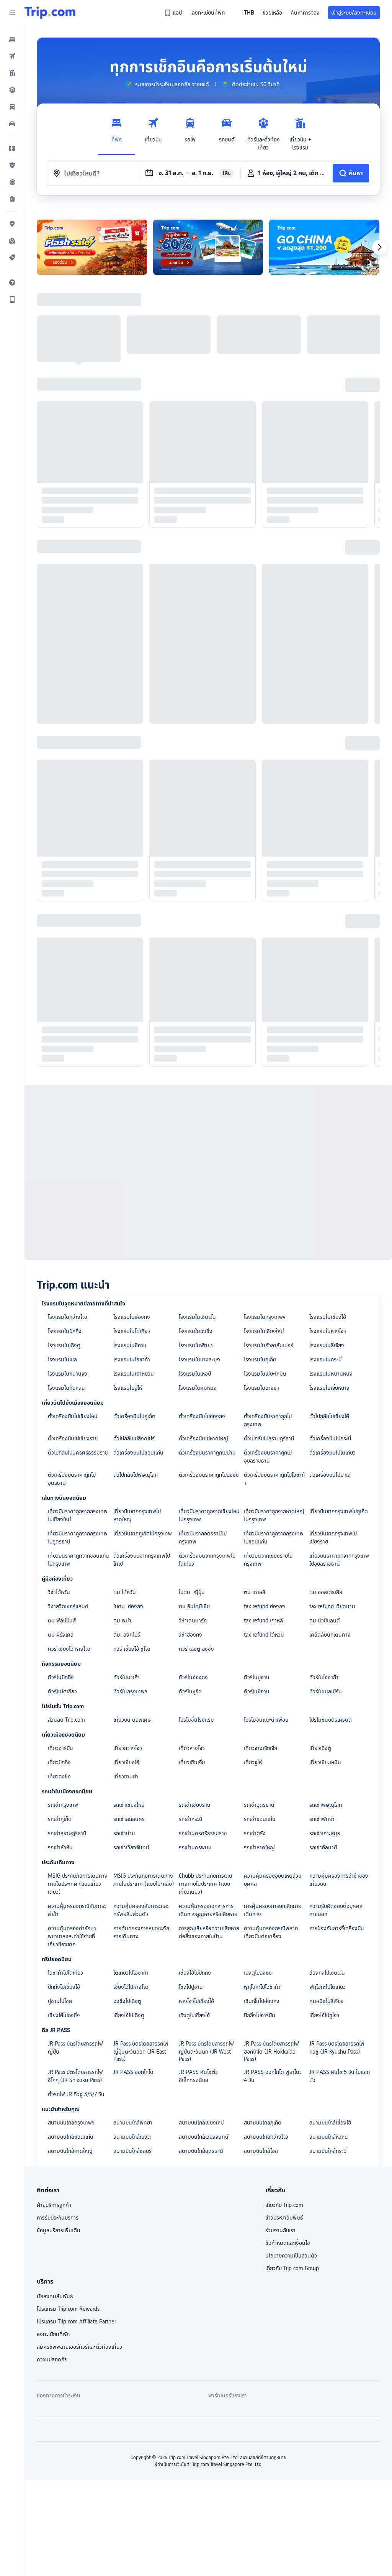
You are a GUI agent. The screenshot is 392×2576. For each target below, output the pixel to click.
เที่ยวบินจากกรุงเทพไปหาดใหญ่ (137, 1515)
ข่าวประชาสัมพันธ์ (284, 2218)
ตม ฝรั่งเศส (61, 1635)
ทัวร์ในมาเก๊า (127, 1677)
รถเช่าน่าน (124, 1833)
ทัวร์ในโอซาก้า (324, 1677)
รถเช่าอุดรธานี (259, 1805)
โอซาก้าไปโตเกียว (65, 1973)
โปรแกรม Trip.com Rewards (68, 2309)
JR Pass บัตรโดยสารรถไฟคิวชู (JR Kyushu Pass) (337, 2048)
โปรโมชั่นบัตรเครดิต (331, 1720)
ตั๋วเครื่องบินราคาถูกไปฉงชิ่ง (209, 1475)
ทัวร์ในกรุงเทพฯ (130, 1691)
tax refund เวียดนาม (332, 1606)
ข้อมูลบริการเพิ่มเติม (59, 2230)
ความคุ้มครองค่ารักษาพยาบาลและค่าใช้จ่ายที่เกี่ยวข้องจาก (72, 1936)
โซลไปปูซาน (191, 1987)
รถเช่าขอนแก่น (260, 1819)
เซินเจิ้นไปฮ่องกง (262, 2001)
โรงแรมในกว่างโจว (68, 1317)
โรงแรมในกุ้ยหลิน (66, 1388)
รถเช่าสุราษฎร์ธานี (67, 1833)
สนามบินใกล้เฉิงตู (132, 2137)
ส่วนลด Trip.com (66, 1720)
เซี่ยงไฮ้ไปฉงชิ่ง (64, 2015)
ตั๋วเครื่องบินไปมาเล (330, 1475)
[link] (174, 13)
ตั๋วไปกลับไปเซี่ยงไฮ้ (329, 1416)
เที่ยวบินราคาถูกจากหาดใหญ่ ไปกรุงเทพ (274, 1515)
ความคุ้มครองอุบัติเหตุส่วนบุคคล (273, 1880)
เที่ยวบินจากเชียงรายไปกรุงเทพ (268, 1560)
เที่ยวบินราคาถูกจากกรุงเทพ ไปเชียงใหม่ (78, 1515)
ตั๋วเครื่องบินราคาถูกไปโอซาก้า (274, 1479)
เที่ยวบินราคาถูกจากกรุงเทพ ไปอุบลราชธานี (339, 1560)
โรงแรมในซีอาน (130, 1345)
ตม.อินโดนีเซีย (194, 1606)
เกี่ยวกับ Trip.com (284, 2205)
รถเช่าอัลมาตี (323, 1847)
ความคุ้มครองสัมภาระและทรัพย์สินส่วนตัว (141, 1910)
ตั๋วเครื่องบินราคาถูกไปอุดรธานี (72, 1479)
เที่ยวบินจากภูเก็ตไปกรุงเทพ (143, 1533)
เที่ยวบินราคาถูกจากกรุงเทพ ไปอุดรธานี (78, 1538)
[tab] (116, 132)
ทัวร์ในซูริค (190, 1691)
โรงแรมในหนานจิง (68, 1374)
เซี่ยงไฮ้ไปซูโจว (324, 2015)
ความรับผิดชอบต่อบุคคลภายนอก (336, 1910)
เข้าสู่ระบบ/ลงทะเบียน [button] (354, 13)
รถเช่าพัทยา (322, 1819)
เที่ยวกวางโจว (128, 1748)
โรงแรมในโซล (62, 1359)
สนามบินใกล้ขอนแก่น (71, 2137)
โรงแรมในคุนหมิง (198, 1388)
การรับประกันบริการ (58, 2218)
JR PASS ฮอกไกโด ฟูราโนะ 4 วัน (273, 2076)
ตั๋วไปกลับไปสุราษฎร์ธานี (269, 1438)
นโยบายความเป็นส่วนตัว (291, 2256)
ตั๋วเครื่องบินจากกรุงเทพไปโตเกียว (207, 1560)
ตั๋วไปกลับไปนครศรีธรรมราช (78, 1453)
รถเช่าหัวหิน (60, 1847)
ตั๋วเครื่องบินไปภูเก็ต (134, 1416)
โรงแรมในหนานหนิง (331, 1374)
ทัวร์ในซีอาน (257, 1691)
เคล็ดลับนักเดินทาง (330, 1635)
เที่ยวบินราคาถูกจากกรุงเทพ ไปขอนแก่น (274, 1538)
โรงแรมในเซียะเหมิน (265, 1374)
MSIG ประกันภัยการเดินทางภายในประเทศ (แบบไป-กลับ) (144, 1880)
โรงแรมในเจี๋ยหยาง (329, 1388)
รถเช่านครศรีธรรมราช (203, 1833)
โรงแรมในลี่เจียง (327, 1345)
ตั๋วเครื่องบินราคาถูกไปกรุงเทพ (268, 1420)
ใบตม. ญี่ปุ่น (192, 1592)
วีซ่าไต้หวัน (59, 1592)
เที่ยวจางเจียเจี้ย (261, 1748)
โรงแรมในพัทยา (196, 1345)
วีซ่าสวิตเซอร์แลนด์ (68, 1606)
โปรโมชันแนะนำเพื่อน (266, 1720)
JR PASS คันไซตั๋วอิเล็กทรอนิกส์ (198, 2076)
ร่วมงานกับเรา (280, 2230)
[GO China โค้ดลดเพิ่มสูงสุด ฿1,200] (324, 247)
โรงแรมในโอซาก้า (132, 1359)
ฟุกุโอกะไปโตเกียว (327, 1987)
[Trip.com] (50, 13)
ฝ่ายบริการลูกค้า (54, 2205)
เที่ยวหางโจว (192, 1748)
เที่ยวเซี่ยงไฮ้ (126, 1762)
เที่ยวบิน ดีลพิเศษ (132, 1720)
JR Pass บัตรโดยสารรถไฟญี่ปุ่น (75, 2048)
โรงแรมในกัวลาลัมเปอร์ (269, 1345)
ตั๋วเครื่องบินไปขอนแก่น (138, 1453)
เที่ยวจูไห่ (253, 1762)
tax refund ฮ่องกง (265, 1606)
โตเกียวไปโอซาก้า (131, 1973)
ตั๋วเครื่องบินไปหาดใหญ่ (203, 1438)
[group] (167, 84)
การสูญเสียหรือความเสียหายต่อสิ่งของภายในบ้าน (209, 1932)
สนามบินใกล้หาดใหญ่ (70, 2151)
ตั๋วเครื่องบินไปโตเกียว (332, 1453)
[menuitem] (12, 39)
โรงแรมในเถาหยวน (134, 1374)
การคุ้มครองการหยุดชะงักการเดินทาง (141, 1932)
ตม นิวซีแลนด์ (325, 1620)
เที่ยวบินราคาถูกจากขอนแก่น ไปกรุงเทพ (78, 1560)
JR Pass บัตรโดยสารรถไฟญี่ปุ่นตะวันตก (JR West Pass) (206, 2051)
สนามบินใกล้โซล (261, 2151)
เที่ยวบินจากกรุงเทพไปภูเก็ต (339, 1511)
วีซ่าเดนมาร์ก (193, 1620)
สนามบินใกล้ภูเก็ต (263, 2123)
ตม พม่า (122, 1620)
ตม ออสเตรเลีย (326, 1592)
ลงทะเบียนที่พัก (53, 2334)
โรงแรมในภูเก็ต (260, 1359)
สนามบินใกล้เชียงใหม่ (201, 2123)
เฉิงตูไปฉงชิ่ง (258, 1973)
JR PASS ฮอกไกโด (133, 2072)
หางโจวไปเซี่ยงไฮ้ (196, 2001)
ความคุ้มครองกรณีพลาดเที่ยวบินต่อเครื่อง (271, 1932)
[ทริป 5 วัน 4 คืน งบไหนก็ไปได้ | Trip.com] (92, 247)
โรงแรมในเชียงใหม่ (264, 1331)
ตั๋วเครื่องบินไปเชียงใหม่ (73, 1416)
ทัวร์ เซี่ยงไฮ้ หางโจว (69, 1649)
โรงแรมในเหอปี (195, 1374)
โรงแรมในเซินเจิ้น (197, 1317)
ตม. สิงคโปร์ (127, 1635)
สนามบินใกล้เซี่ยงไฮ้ (330, 2123)
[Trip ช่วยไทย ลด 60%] (208, 247)
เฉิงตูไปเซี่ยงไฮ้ (194, 2015)
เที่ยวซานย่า (126, 1776)
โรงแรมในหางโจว (328, 1331)
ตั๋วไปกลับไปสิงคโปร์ (134, 1438)
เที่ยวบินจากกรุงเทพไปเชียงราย (333, 1538)
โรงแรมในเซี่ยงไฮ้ (328, 1317)
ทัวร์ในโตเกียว (62, 1691)
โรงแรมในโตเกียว (132, 1331)
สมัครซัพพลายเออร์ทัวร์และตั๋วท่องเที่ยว (79, 2347)
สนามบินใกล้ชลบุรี (132, 2151)
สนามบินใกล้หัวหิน (329, 2137)
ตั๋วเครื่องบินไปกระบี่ (330, 1438)
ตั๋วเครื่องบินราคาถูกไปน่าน (207, 1453)
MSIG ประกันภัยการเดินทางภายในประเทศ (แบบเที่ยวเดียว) (78, 1884)
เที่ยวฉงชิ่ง (59, 1776)
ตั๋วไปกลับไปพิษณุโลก (136, 1475)
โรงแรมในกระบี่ (325, 1359)
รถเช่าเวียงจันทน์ (131, 1847)
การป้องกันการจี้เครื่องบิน (337, 1928)
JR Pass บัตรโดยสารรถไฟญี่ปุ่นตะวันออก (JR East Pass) (141, 2051)
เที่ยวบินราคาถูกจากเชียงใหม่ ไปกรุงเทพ (209, 1515)
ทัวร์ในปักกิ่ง (61, 1677)
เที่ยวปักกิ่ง (59, 1762)
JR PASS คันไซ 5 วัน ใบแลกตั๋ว (340, 2076)
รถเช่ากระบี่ (190, 1819)
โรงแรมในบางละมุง (199, 1359)
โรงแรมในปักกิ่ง (65, 1331)
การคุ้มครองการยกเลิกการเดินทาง (272, 1910)
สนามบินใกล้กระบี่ (328, 2151)
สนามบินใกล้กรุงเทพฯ (71, 2123)
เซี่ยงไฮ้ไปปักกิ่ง (195, 1973)
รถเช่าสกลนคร (129, 1819)
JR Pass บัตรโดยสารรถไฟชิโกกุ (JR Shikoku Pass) (75, 2076)
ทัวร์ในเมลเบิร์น (326, 1691)
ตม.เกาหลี (255, 1592)
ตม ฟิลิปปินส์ (62, 1620)
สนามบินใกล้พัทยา (133, 2123)
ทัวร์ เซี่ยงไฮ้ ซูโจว (132, 1649)
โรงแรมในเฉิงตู (64, 1345)
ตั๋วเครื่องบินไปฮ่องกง (202, 1416)
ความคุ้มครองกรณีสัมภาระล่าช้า (77, 1910)
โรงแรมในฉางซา (261, 1388)
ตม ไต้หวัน (125, 1592)
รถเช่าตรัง (255, 1833)
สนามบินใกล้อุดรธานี (201, 2151)
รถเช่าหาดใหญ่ (259, 1847)
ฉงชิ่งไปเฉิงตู (127, 2001)
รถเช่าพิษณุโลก (326, 1805)
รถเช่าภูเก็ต (60, 1819)
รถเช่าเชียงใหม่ (129, 1805)
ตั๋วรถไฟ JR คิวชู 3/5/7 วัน (76, 2094)
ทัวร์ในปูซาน (257, 1677)
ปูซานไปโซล (60, 2001)
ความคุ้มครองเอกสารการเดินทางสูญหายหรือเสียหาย (208, 1910)
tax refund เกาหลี (263, 1620)
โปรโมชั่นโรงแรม (196, 1720)
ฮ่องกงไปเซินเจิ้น (327, 1973)
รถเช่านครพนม (195, 1847)
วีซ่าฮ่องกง (190, 1635)
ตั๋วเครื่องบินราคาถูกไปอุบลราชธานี (268, 1457)
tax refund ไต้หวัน (264, 1635)
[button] (12, 13)
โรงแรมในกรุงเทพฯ (265, 1317)
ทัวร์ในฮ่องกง (193, 1677)
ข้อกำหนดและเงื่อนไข (288, 2243)
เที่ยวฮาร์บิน (60, 1748)
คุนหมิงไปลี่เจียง (327, 2001)
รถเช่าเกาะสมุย (325, 1833)
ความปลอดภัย (52, 2359)
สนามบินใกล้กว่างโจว (266, 2137)
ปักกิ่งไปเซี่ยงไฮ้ (64, 1987)
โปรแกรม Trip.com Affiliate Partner (76, 2322)
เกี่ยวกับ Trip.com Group (292, 2268)
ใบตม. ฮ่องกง (128, 1606)
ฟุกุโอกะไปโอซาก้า (262, 1987)
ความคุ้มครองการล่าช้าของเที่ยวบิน (339, 1880)
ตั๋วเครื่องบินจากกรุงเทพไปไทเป (142, 1560)
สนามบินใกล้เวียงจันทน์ (204, 2137)
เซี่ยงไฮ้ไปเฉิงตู (129, 2015)
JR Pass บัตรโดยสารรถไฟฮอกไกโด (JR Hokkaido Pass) (271, 2051)
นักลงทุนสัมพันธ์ (55, 2296)
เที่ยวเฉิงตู (320, 1748)
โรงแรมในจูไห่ (128, 1388)
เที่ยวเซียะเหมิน (325, 1762)
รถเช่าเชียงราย (194, 1805)
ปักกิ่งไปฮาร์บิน (260, 2015)
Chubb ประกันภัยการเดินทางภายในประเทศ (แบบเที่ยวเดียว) (206, 1884)
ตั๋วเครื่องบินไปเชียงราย (73, 1438)
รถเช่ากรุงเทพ (63, 1805)
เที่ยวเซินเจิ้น (192, 1762)
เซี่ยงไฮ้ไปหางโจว (131, 1987)
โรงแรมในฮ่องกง (132, 1317)
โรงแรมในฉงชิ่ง (196, 1331)
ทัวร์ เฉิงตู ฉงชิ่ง (196, 1649)
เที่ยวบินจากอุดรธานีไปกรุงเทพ (203, 1538)
